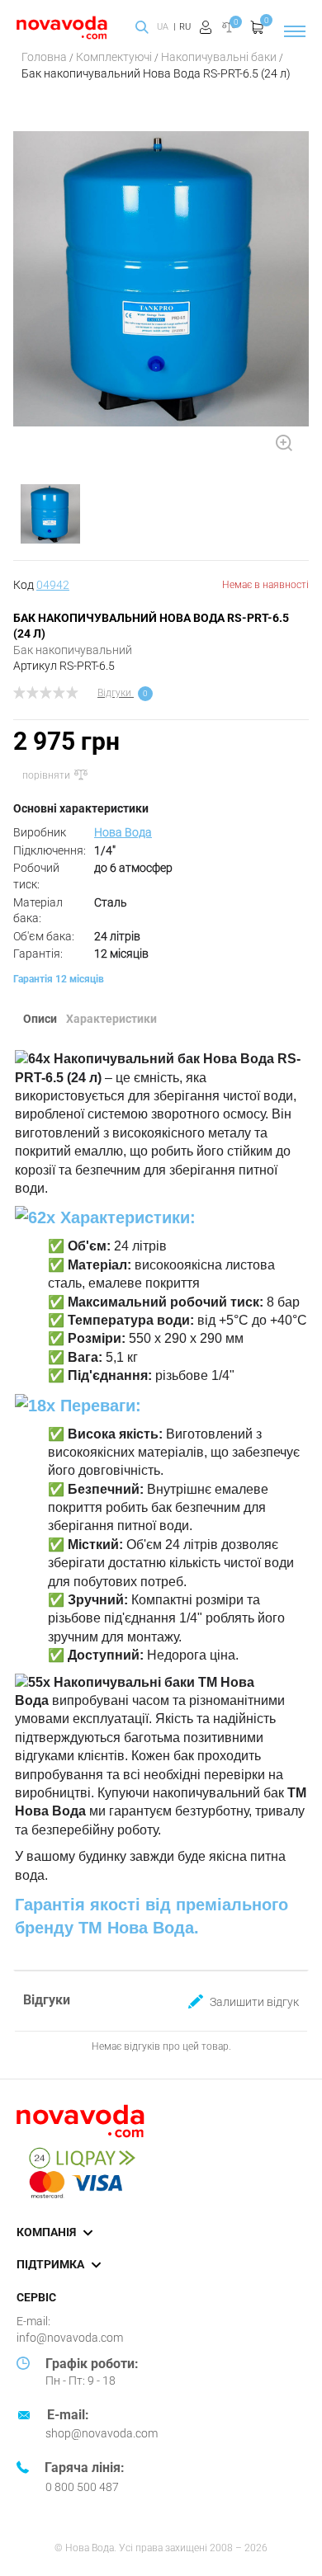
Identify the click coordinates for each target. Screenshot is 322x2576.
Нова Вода (123, 832)
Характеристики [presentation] (111, 1019)
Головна (45, 57)
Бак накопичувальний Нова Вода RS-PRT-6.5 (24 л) (156, 73)
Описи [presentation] (40, 1019)
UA (163, 27)
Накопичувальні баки (220, 57)
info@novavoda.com (70, 2338)
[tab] (43, 1020)
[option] (161, 285)
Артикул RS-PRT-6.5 (64, 666)
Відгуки (114, 693)
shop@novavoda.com (102, 2433)
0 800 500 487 (82, 2487)
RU (185, 27)
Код (41, 585)
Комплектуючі (115, 57)
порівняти (47, 775)
